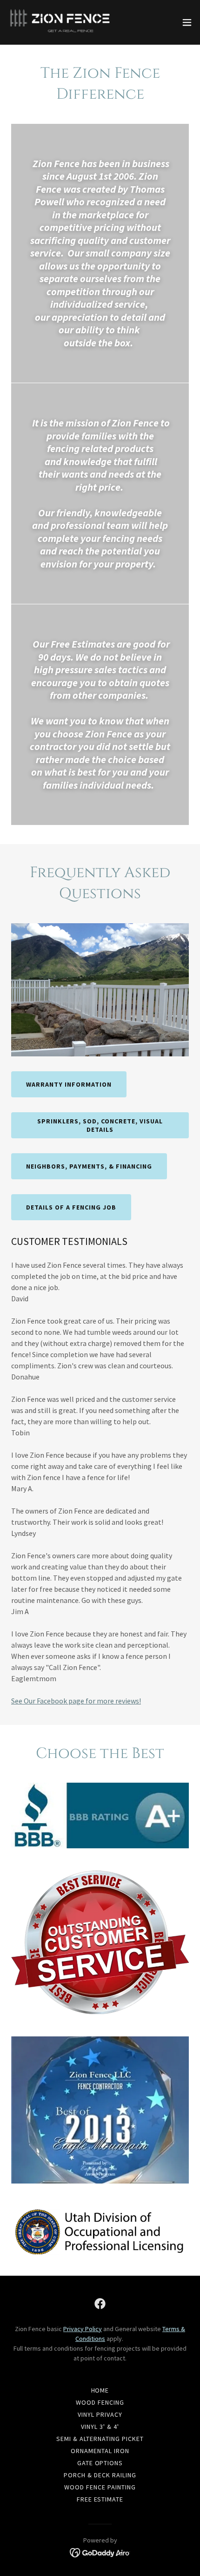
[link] (60, 22)
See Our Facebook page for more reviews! (76, 1701)
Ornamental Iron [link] (100, 2451)
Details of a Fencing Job (71, 1207)
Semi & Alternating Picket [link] (100, 2439)
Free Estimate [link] (100, 2499)
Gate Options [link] (100, 2463)
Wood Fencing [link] (100, 2402)
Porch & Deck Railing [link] (100, 2475)
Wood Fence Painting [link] (100, 2487)
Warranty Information (69, 1084)
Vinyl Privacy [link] (100, 2414)
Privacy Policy (83, 2329)
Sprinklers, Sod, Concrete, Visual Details (100, 1125)
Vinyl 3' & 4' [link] (100, 2427)
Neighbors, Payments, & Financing (89, 1166)
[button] (187, 22)
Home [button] (100, 2390)
